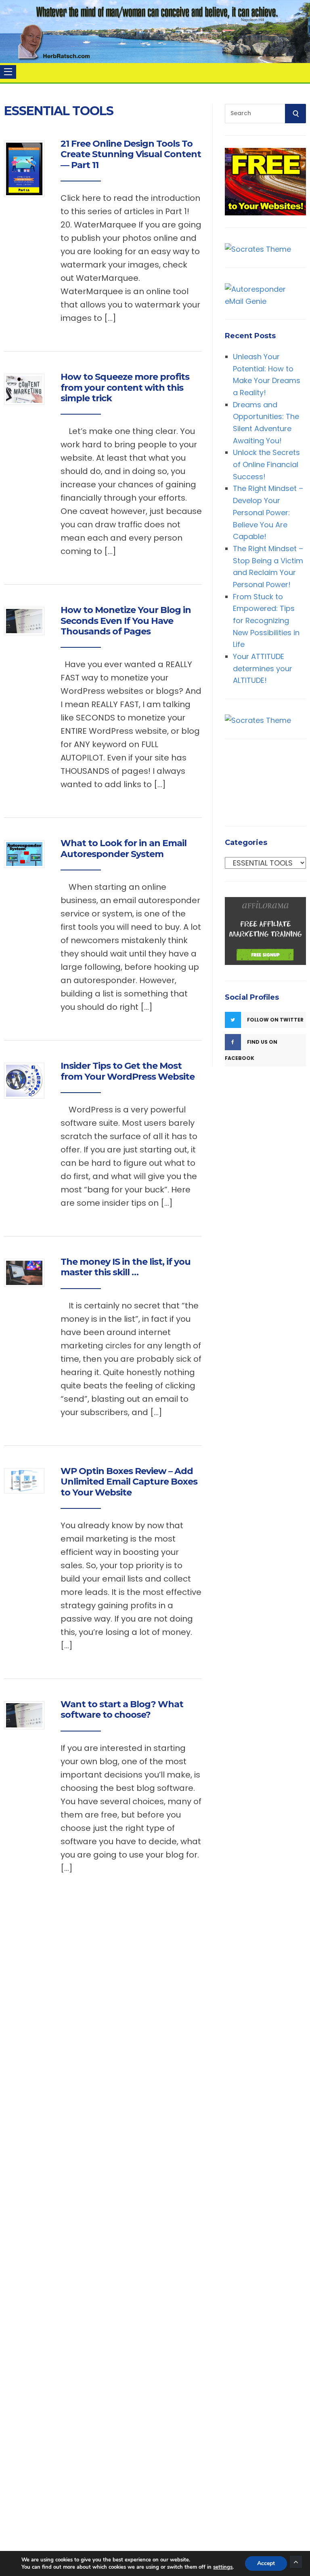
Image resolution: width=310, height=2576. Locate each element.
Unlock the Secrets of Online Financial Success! (266, 464)
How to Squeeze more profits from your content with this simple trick (125, 388)
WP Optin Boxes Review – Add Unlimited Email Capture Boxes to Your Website (129, 1482)
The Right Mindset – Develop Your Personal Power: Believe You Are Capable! (268, 512)
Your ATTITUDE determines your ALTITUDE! (263, 668)
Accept (266, 2563)
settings (223, 2567)
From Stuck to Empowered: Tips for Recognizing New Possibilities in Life (266, 621)
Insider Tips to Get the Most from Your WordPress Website (128, 1071)
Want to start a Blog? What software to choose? (122, 1709)
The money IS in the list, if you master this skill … (126, 1267)
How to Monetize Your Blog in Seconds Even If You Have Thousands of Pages (126, 621)
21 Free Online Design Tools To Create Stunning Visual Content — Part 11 (131, 154)
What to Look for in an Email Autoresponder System (124, 848)
